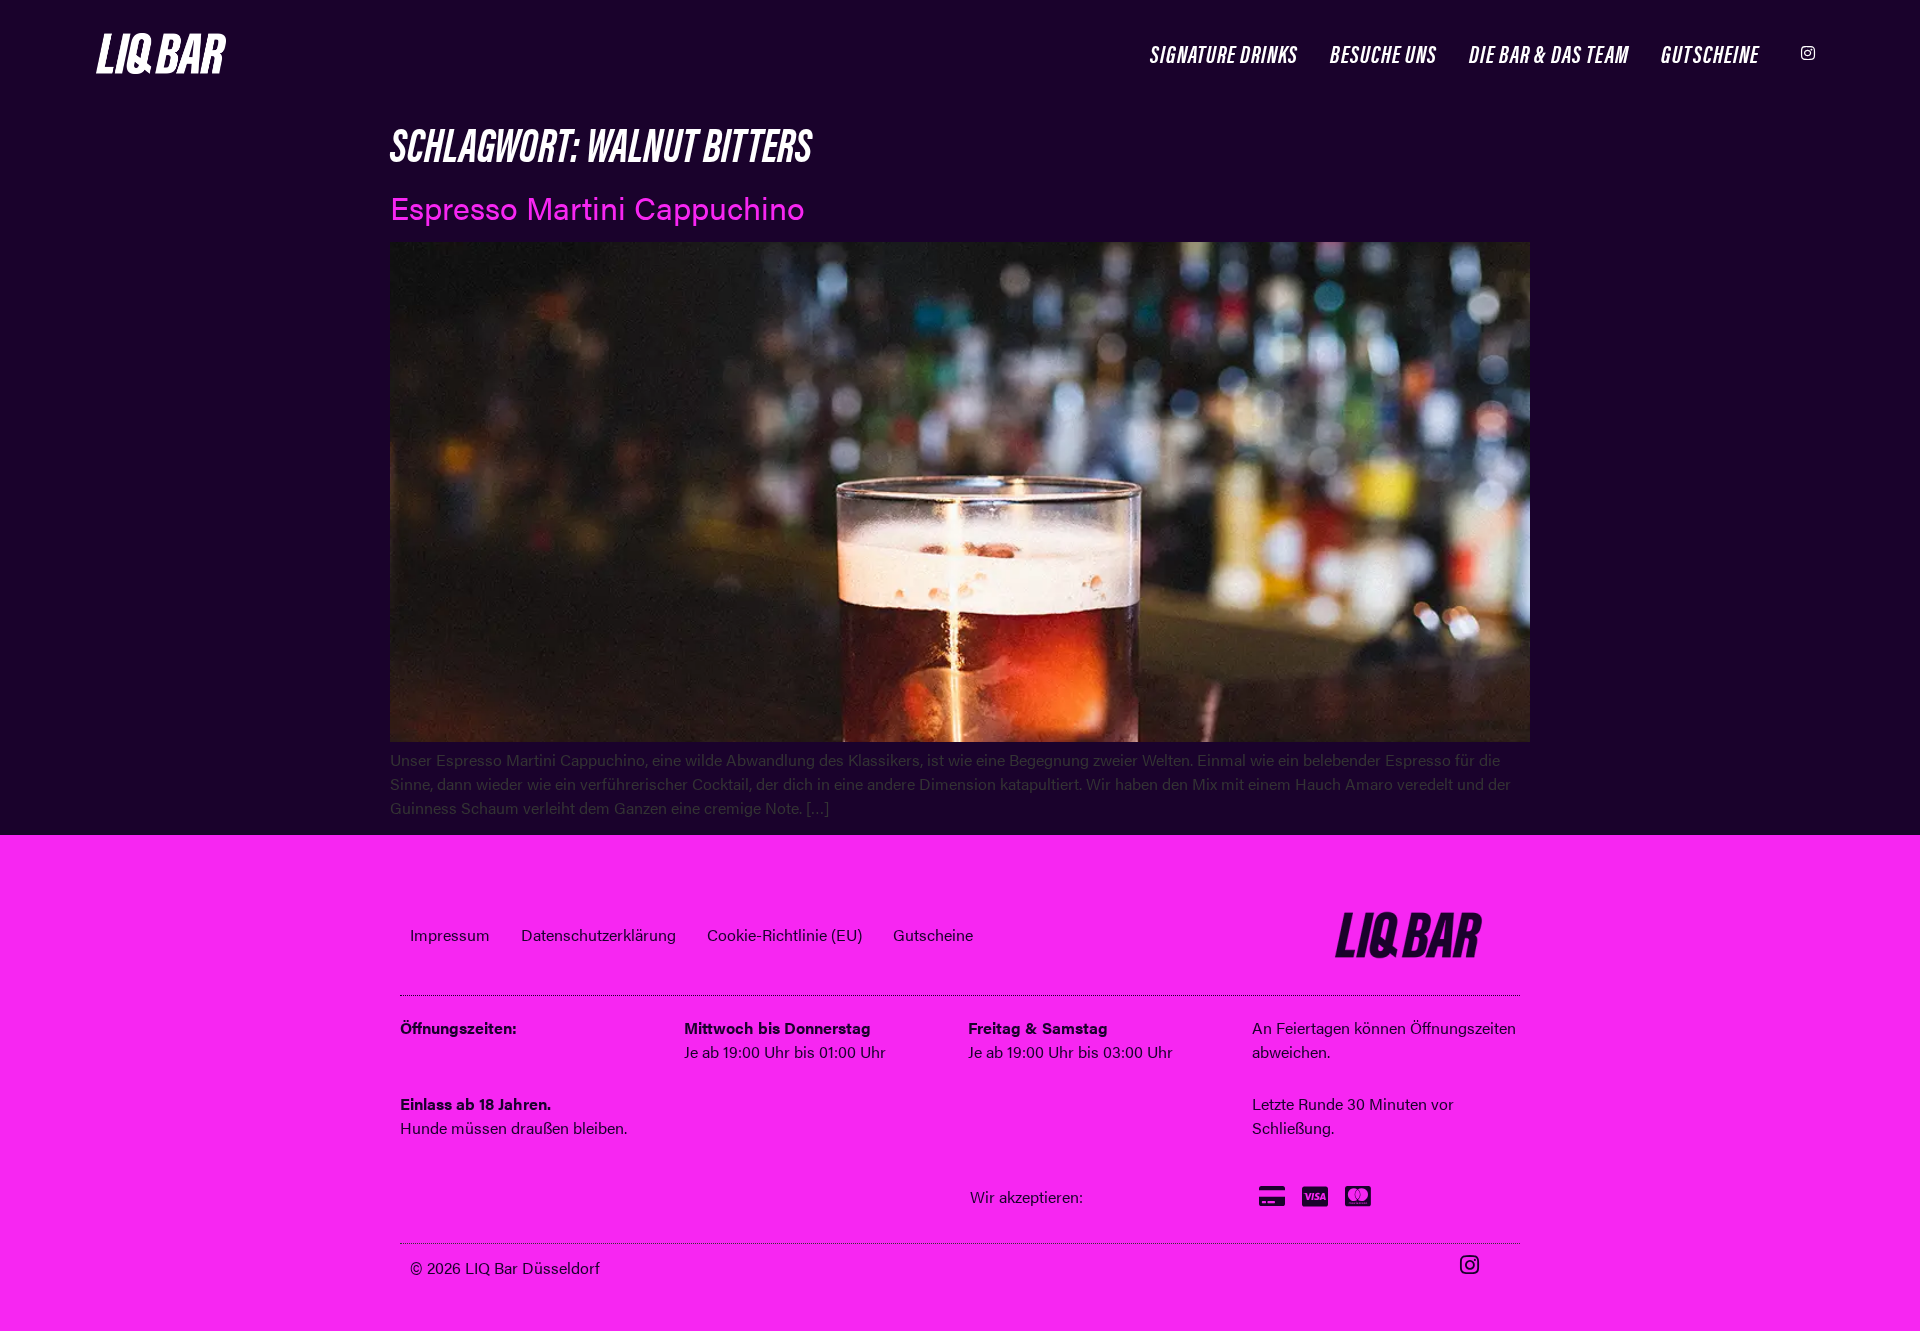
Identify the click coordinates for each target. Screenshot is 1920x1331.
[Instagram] (1808, 53)
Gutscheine (1710, 52)
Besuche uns (1383, 52)
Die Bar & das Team (1549, 52)
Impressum (450, 934)
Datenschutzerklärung (598, 934)
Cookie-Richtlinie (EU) (784, 934)
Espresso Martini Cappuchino (597, 206)
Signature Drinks (1224, 52)
